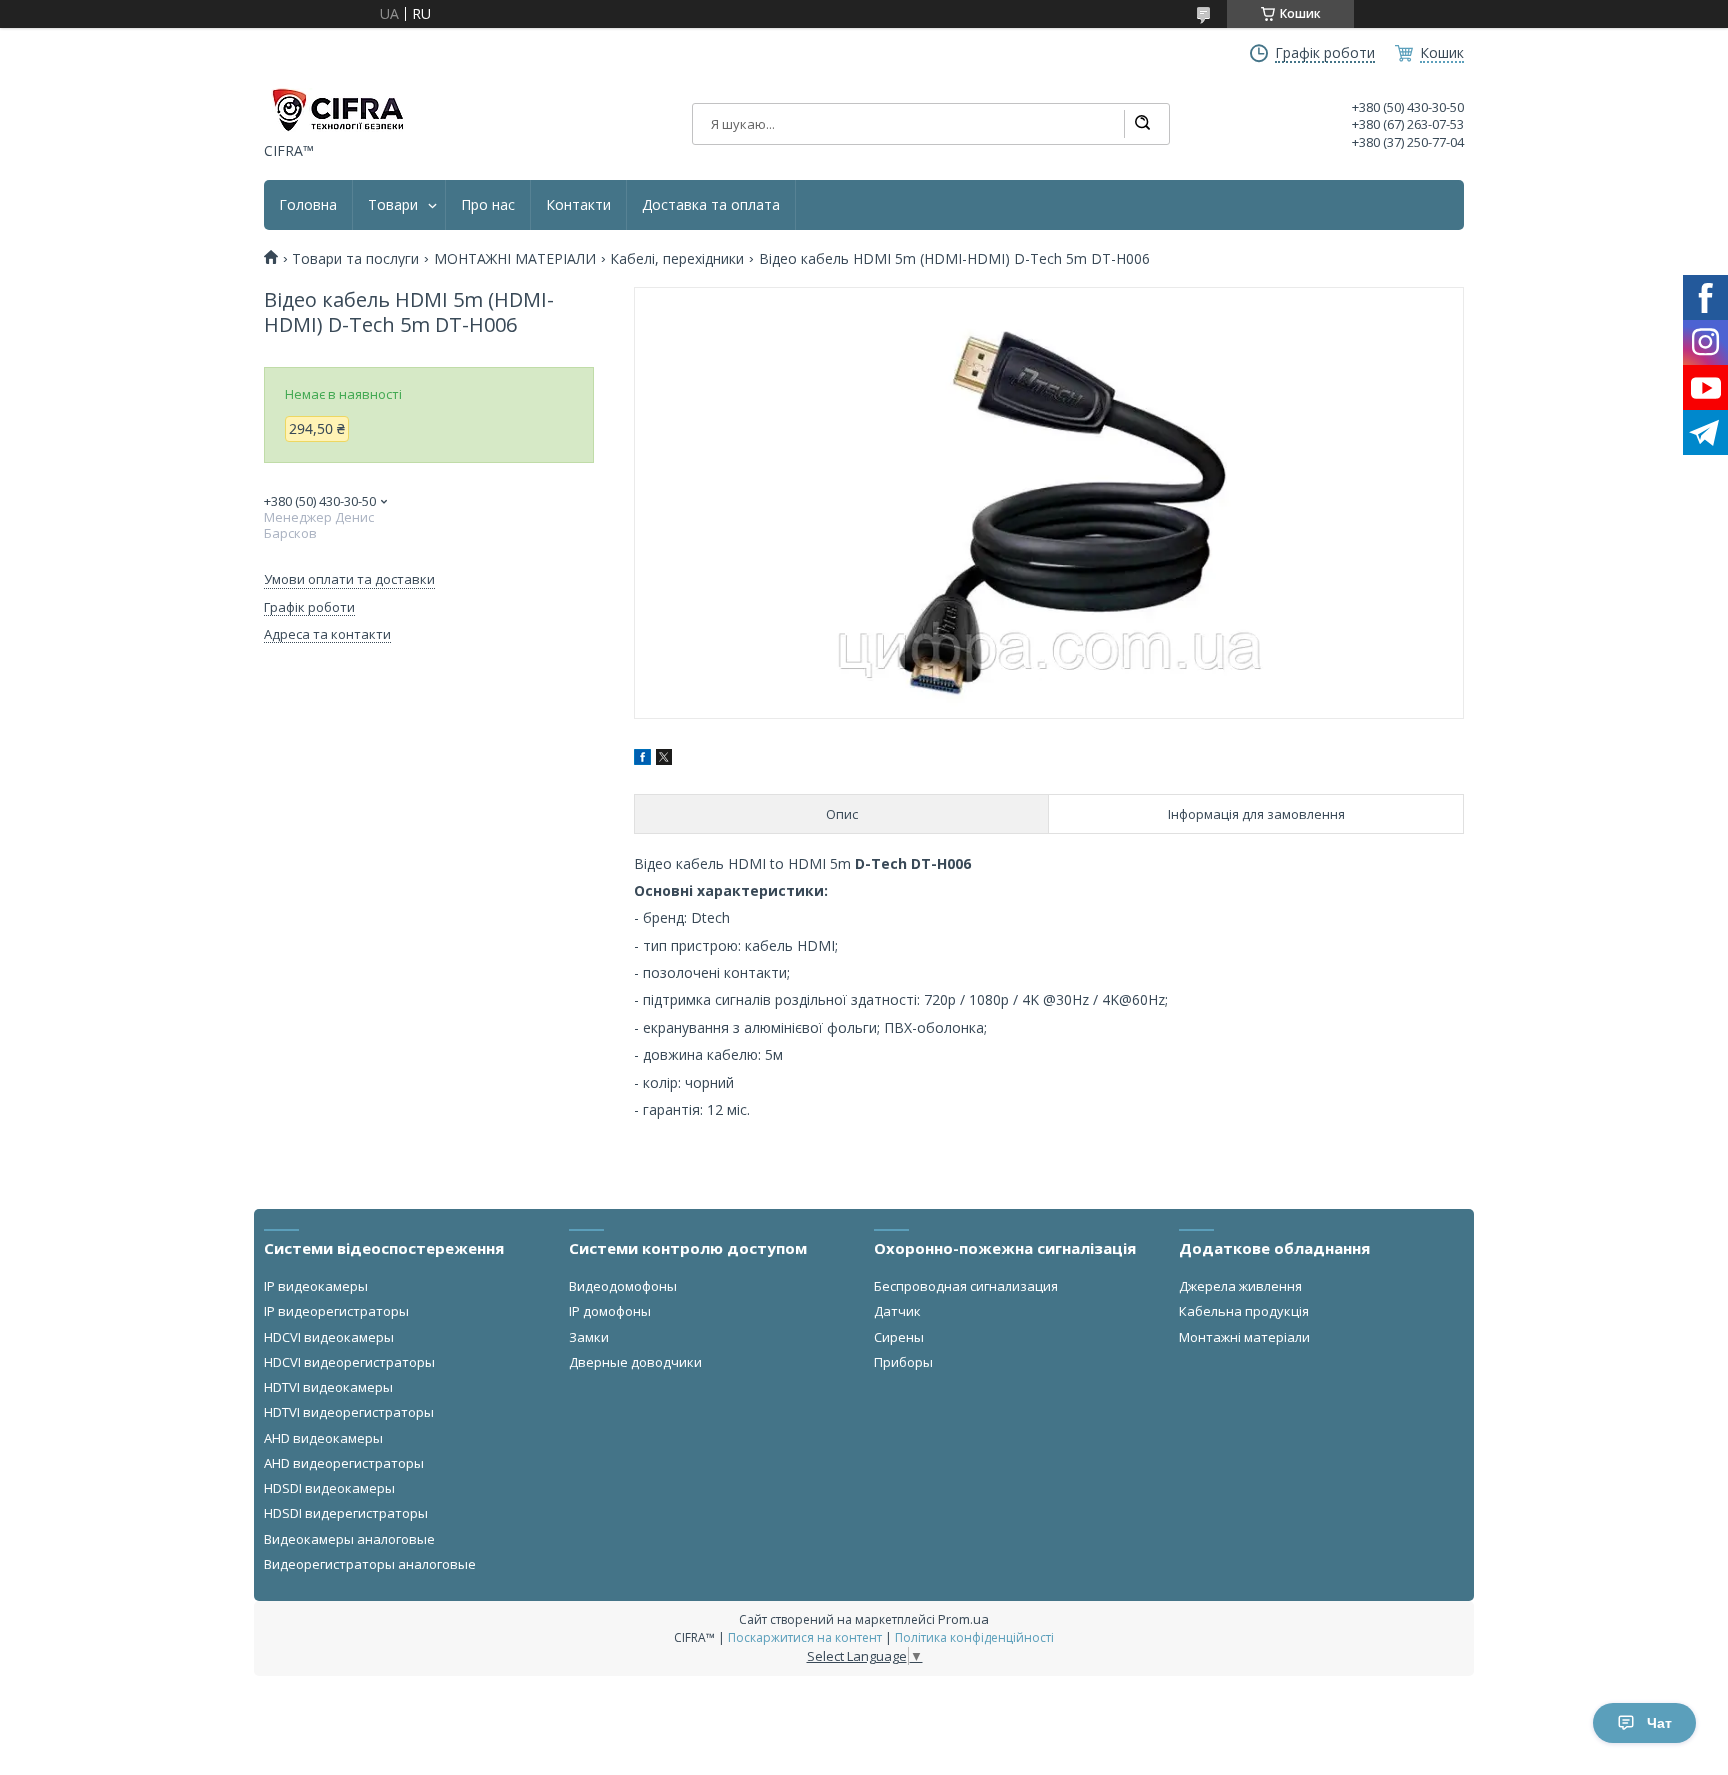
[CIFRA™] (337, 110)
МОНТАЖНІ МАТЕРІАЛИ (515, 259)
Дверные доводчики (635, 1362)
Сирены (899, 1337)
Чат (1659, 1723)
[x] (664, 759)
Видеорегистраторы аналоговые (370, 1564)
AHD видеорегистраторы (344, 1463)
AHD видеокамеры (323, 1438)
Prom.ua (963, 1619)
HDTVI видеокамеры (328, 1387)
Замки (589, 1337)
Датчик (897, 1311)
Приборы (903, 1362)
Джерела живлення (1240, 1286)
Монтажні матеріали (1244, 1337)
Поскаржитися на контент (805, 1637)
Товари (393, 205)
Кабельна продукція (1244, 1311)
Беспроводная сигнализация (966, 1286)
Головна (308, 205)
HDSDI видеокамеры (329, 1488)
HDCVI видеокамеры (329, 1337)
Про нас (488, 205)
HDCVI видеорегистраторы (349, 1362)
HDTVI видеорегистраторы (349, 1412)
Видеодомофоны (623, 1286)
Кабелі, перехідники (677, 259)
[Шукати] (1142, 124)
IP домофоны (610, 1311)
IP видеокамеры (316, 1286)
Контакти (578, 205)
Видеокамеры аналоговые (349, 1539)
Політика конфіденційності (974, 1637)
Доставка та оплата (711, 205)
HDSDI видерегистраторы (346, 1513)
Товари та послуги (355, 259)
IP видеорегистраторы (336, 1311)
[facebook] (642, 759)
